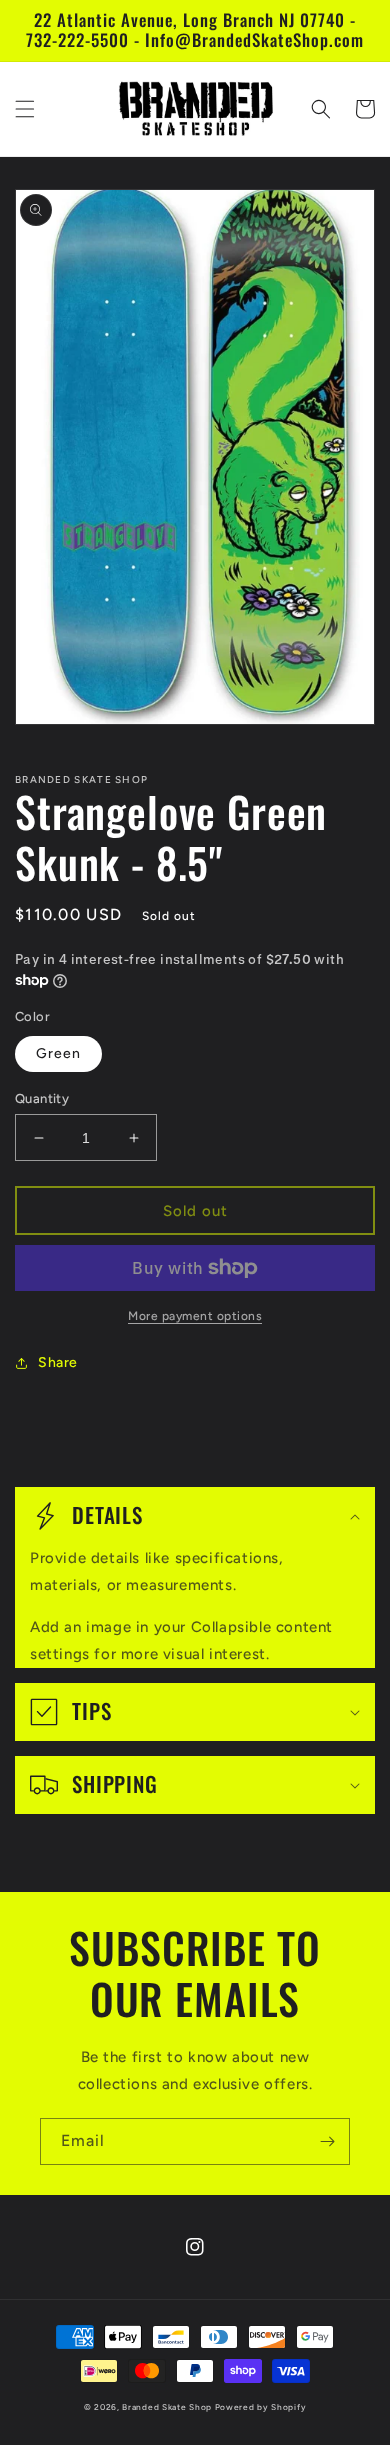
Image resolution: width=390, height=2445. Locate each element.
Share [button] (58, 1362)
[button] (25, 109)
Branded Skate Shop (167, 2407)
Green (58, 1053)
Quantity (42, 1098)
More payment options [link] (195, 1316)
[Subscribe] (327, 2141)
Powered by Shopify (261, 2407)
